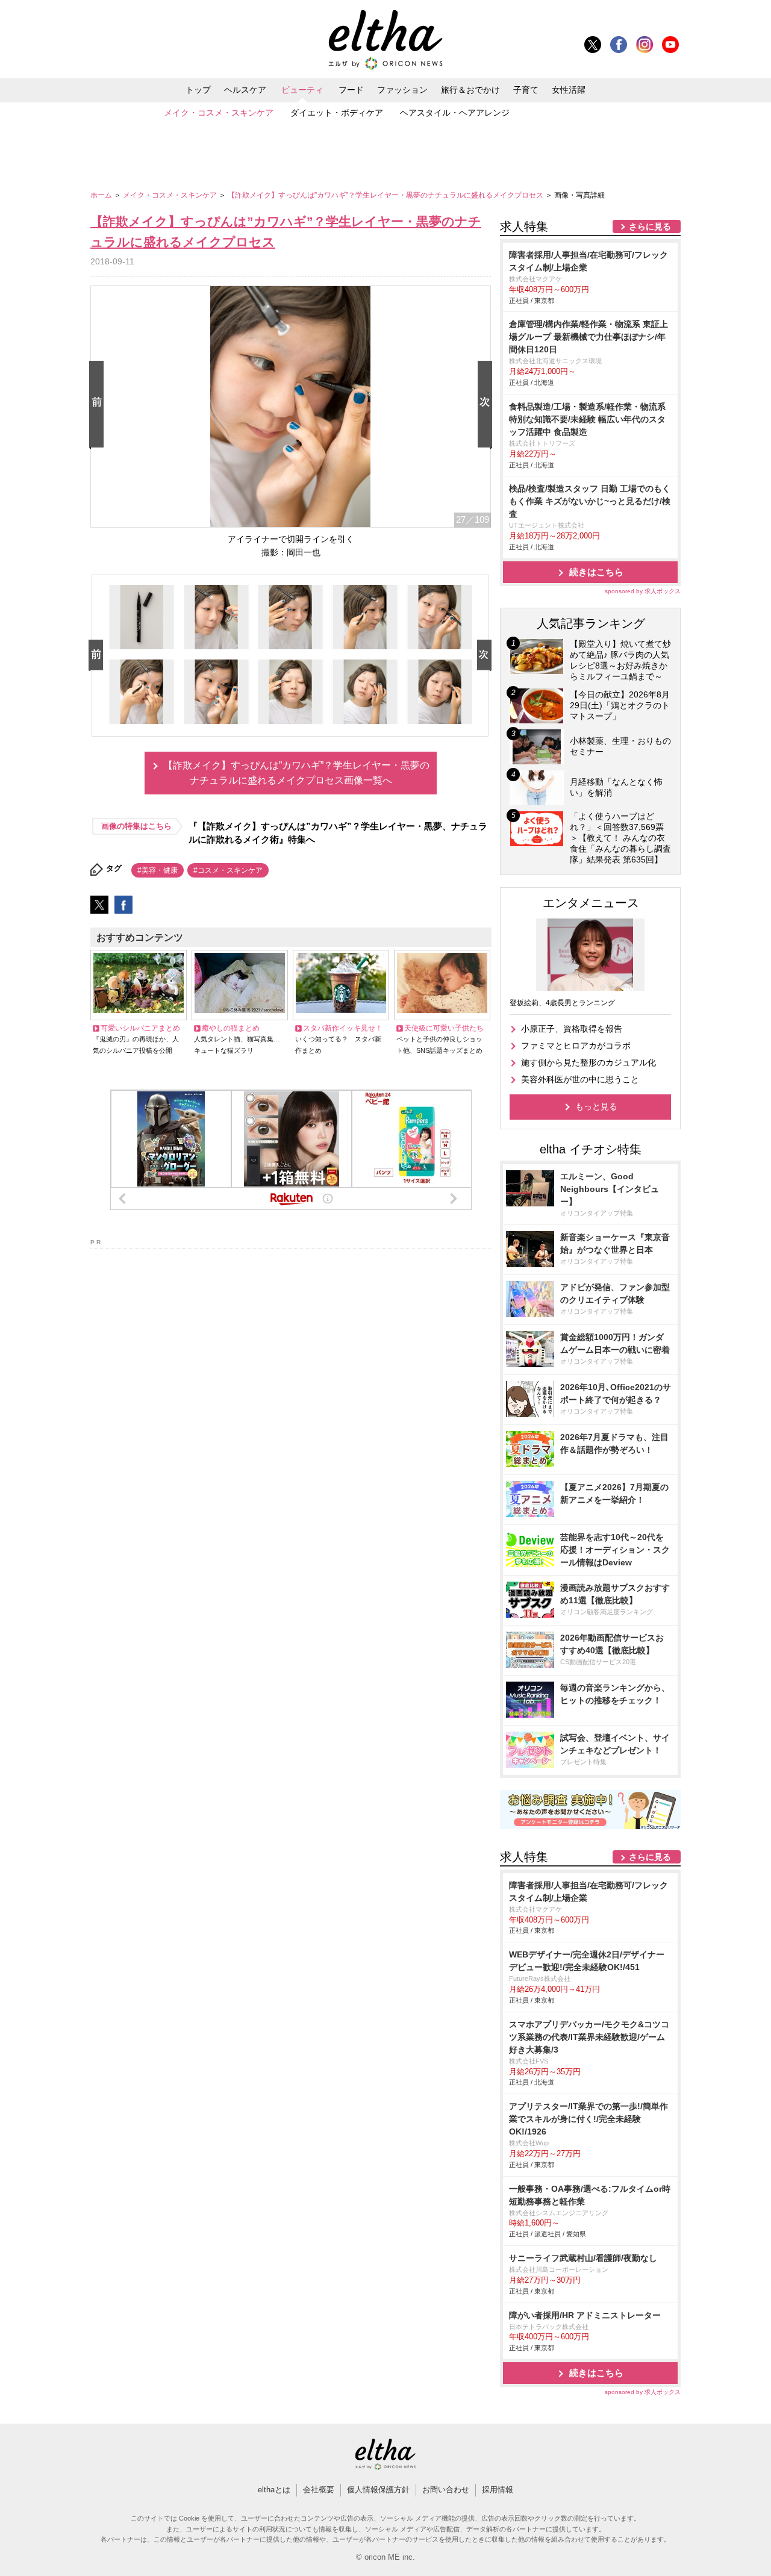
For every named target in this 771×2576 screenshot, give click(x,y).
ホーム (102, 195)
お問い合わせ (446, 2490)
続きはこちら (596, 572)
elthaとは (274, 2490)
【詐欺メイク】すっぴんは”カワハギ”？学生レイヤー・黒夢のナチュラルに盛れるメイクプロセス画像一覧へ (296, 773)
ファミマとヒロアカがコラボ (576, 1046)
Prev (99, 405)
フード (351, 90)
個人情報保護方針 (378, 2490)
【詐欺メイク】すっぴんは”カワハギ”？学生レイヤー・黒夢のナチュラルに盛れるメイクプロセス (386, 195)
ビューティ (302, 90)
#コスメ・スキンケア (228, 870)
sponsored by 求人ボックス (643, 591)
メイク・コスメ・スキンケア (219, 113)
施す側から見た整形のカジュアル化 (588, 1062)
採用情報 (498, 2490)
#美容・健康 (158, 870)
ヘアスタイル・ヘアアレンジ (455, 113)
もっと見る (596, 1106)
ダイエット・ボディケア (337, 113)
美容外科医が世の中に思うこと (580, 1079)
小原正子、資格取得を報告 (572, 1029)
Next (487, 405)
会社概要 (319, 2490)
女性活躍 (569, 90)
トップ (198, 90)
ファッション (402, 90)
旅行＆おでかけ (470, 90)
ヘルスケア (245, 90)
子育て (526, 90)
